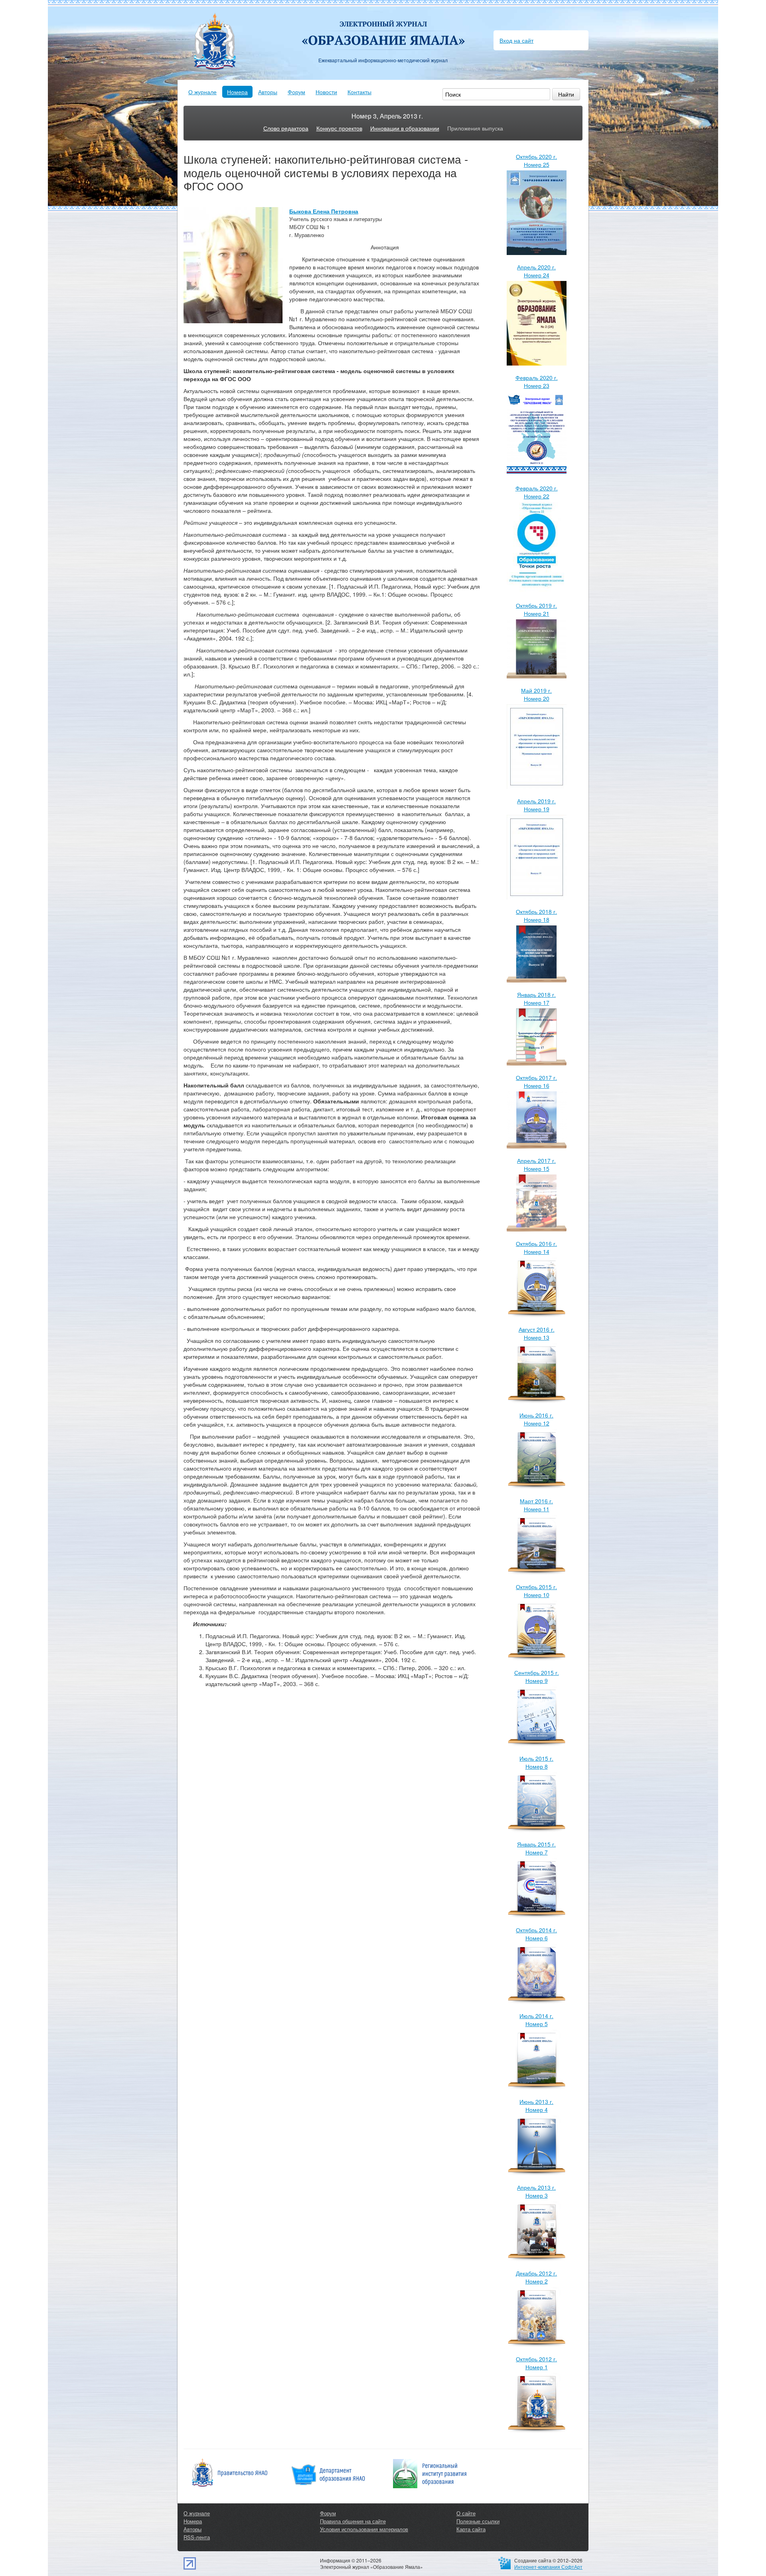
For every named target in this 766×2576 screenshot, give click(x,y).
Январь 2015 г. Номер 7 (536, 1848)
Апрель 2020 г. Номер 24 (536, 271)
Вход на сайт (516, 40)
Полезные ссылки (478, 2521)
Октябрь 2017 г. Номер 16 (536, 1081)
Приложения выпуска (475, 128)
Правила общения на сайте (353, 2521)
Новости (326, 92)
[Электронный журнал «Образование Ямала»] (383, 27)
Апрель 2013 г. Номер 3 (536, 2191)
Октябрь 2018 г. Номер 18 (536, 915)
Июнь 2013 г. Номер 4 (536, 2105)
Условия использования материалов (364, 2529)
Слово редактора (286, 128)
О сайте (466, 2513)
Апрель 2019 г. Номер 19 (536, 805)
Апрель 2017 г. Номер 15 (536, 1164)
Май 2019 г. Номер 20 (536, 694)
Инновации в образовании (405, 128)
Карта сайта (471, 2529)
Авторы (268, 92)
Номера (237, 92)
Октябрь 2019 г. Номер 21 (536, 609)
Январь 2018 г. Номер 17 (536, 998)
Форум (296, 92)
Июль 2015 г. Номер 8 (536, 1762)
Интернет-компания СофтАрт (548, 2567)
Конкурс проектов (339, 128)
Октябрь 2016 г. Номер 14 (536, 1247)
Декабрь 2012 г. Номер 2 (536, 2277)
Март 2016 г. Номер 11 (536, 1505)
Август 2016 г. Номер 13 (537, 1333)
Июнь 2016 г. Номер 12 (536, 1419)
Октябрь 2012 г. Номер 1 (536, 2363)
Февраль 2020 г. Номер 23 (537, 382)
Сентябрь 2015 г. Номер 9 (537, 1676)
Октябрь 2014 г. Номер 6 (536, 1934)
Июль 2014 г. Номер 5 (536, 2020)
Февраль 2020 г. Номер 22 (537, 492)
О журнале (202, 92)
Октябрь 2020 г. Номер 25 (536, 160)
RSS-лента (197, 2537)
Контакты (359, 92)
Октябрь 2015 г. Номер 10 (536, 1591)
